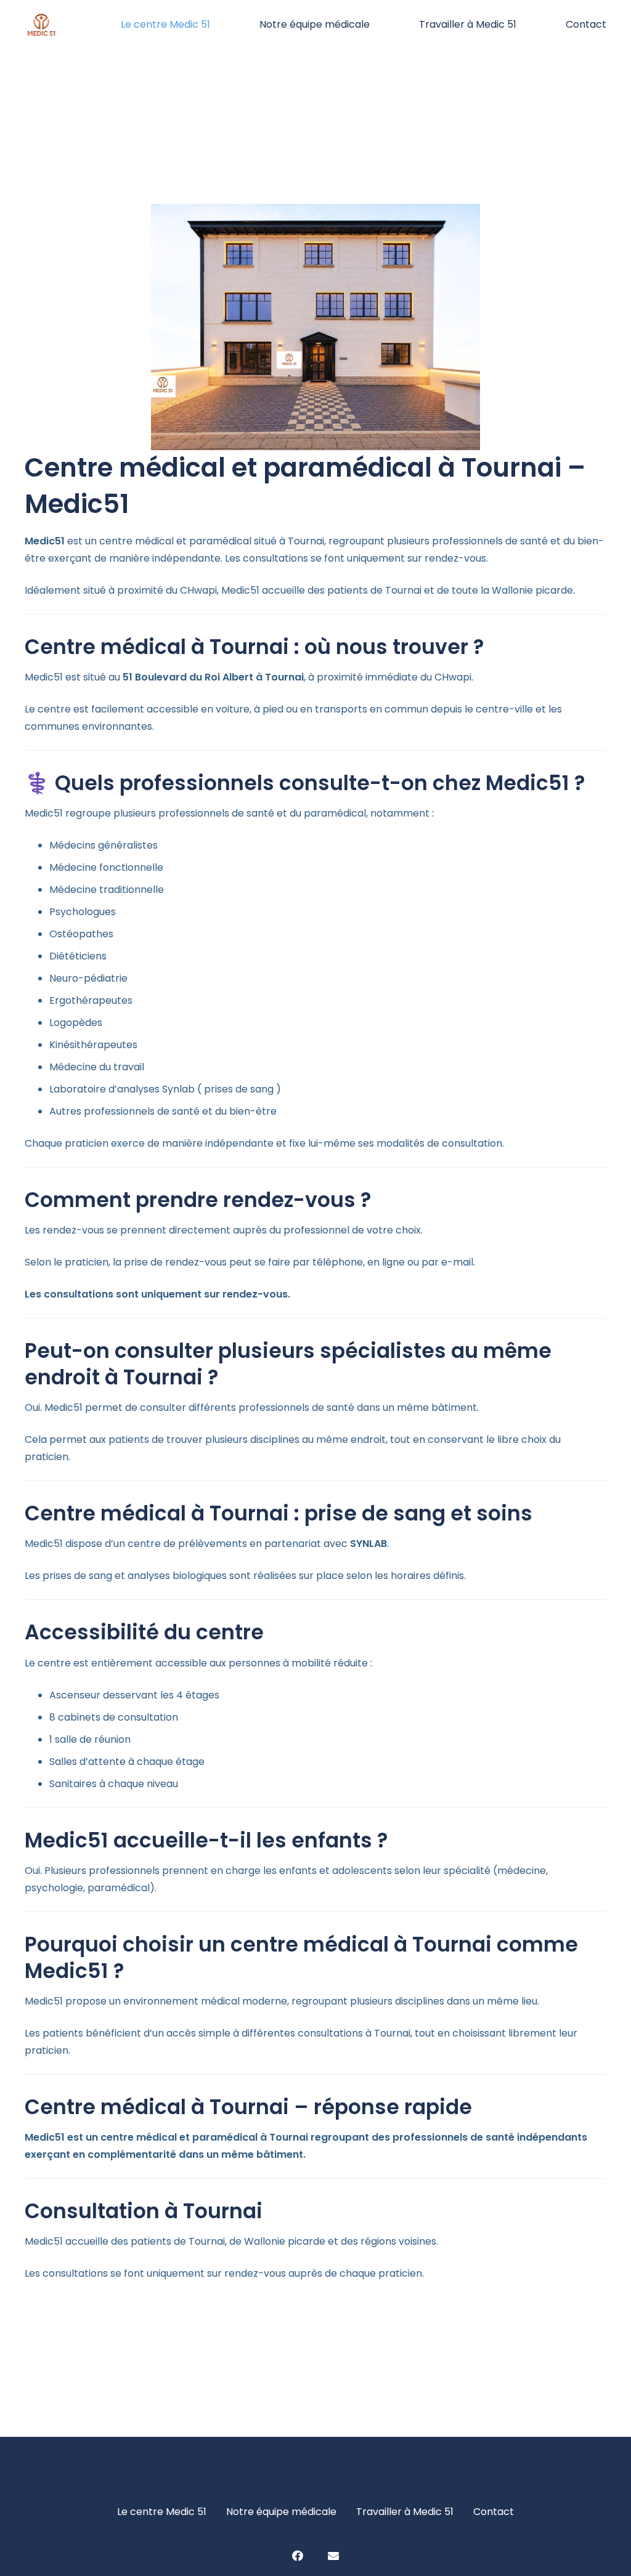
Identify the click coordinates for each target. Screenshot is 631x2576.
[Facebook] (298, 2556)
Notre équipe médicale (281, 2512)
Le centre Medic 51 (162, 2512)
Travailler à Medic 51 (405, 2512)
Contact (494, 2512)
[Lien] (41, 25)
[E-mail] (333, 2556)
